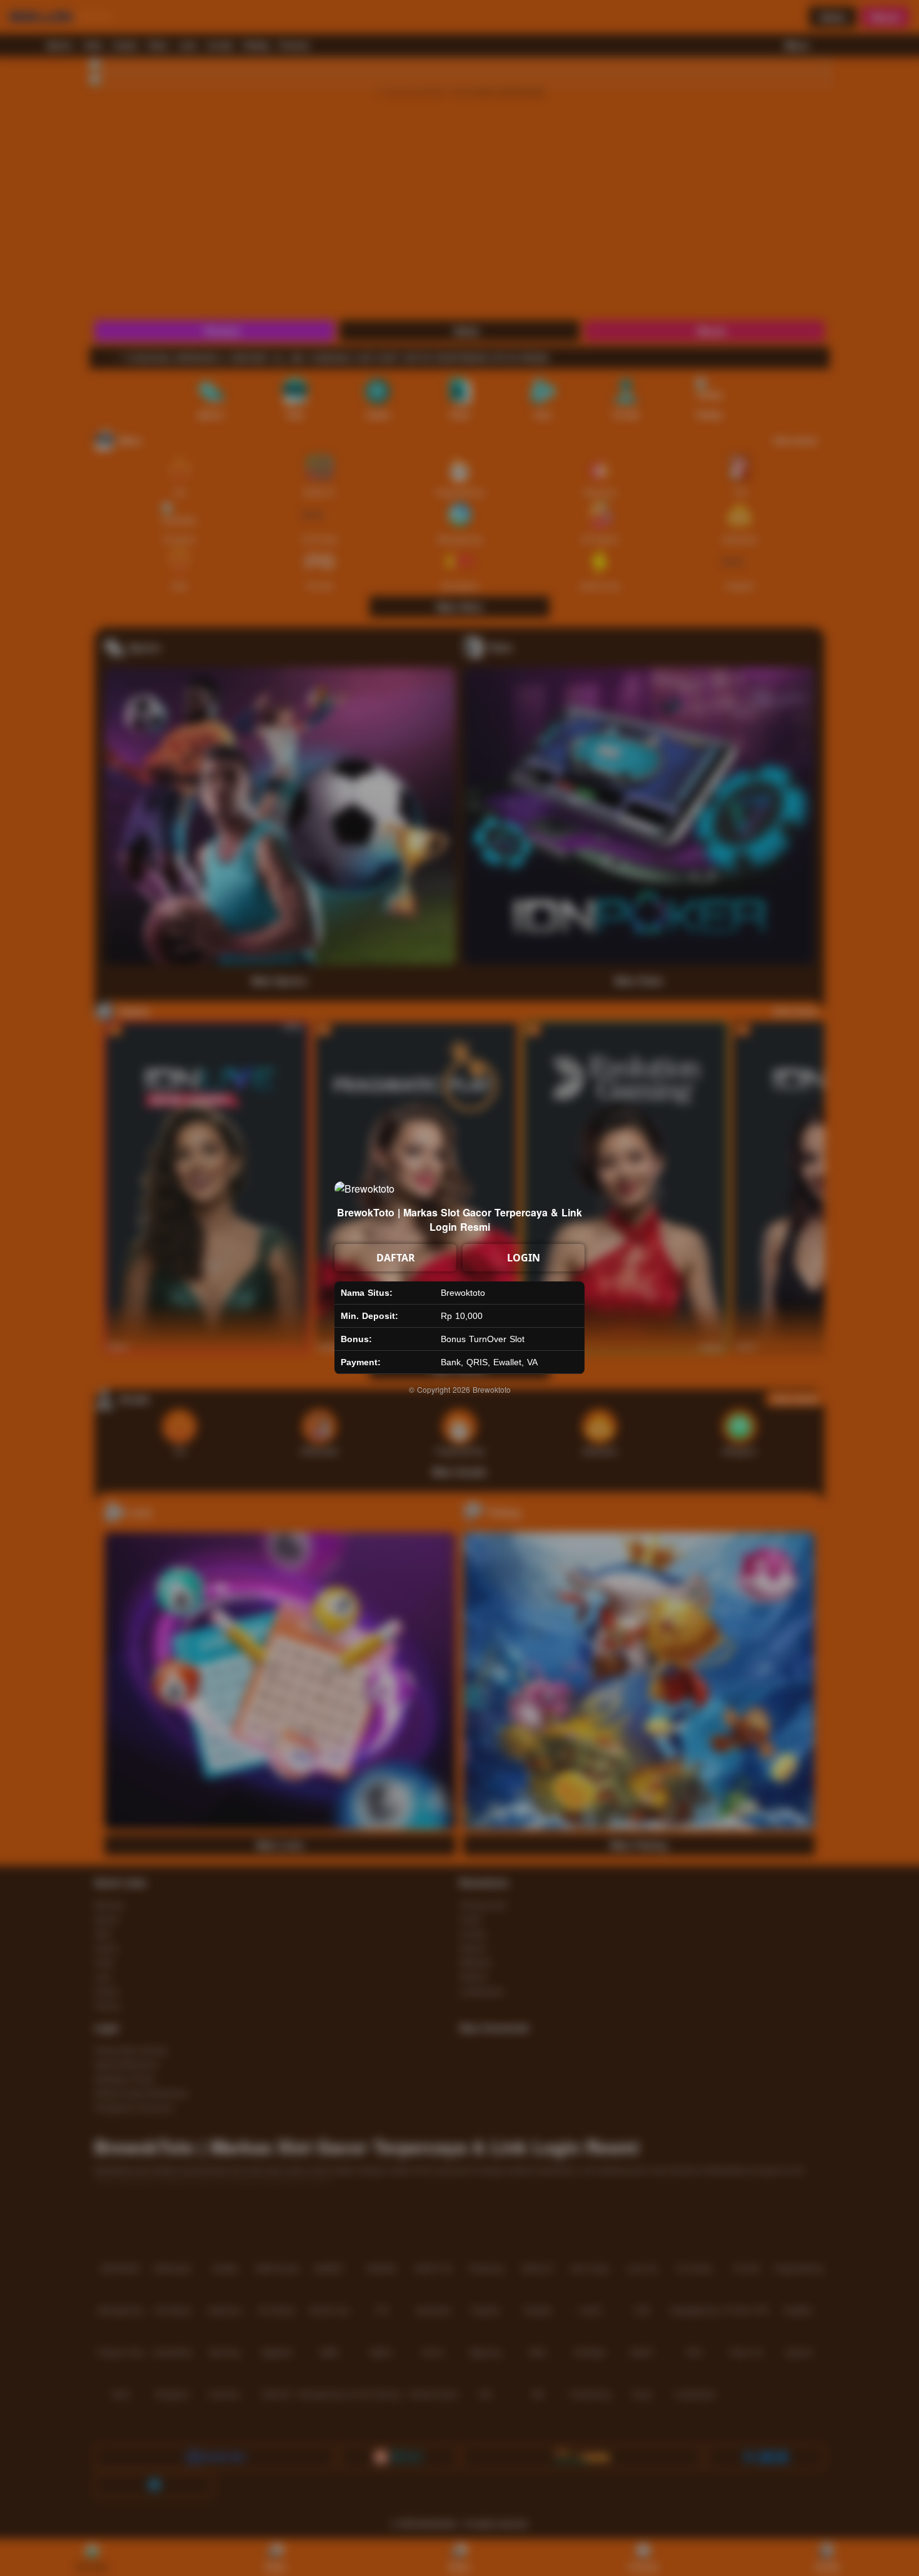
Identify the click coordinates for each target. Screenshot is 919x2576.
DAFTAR (396, 1258)
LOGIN (524, 1258)
